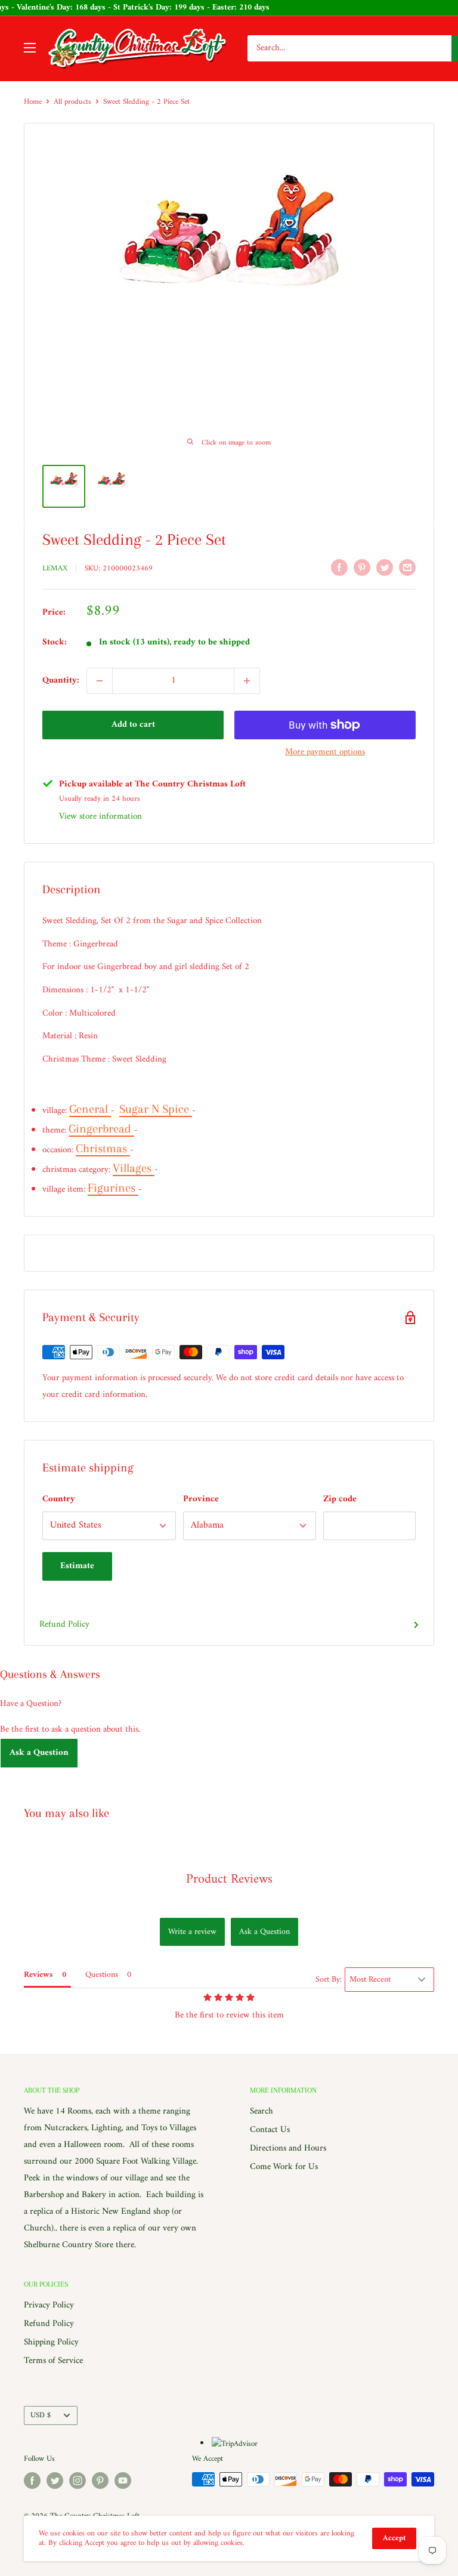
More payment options (325, 752)
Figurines (113, 1188)
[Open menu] (30, 48)
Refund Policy (64, 1625)
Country (59, 1499)
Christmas (103, 1148)
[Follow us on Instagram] (78, 2481)
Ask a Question (39, 1753)
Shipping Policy (51, 2342)
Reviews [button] (38, 1975)
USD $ (41, 2415)
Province (201, 1499)
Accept (394, 2538)
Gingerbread (101, 1129)
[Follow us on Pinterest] (100, 2481)
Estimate (77, 1566)
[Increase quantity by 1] (247, 681)
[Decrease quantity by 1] (100, 681)
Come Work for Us (284, 2167)
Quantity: (61, 681)
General (90, 1109)
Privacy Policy (49, 2305)
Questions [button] (102, 1975)
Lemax (55, 568)
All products (72, 102)
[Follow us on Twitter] (55, 2481)
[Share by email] (407, 567)
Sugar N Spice (156, 1109)
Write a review (192, 1932)
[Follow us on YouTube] (123, 2481)
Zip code (340, 1499)
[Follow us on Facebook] (32, 2481)
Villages (134, 1168)
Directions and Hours (288, 2148)
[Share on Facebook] (339, 567)
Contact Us (270, 2130)
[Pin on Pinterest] (362, 567)
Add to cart (133, 725)
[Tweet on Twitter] (385, 567)
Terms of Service (53, 2361)
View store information (100, 817)
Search (262, 2111)
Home (33, 102)
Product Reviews (229, 1879)
